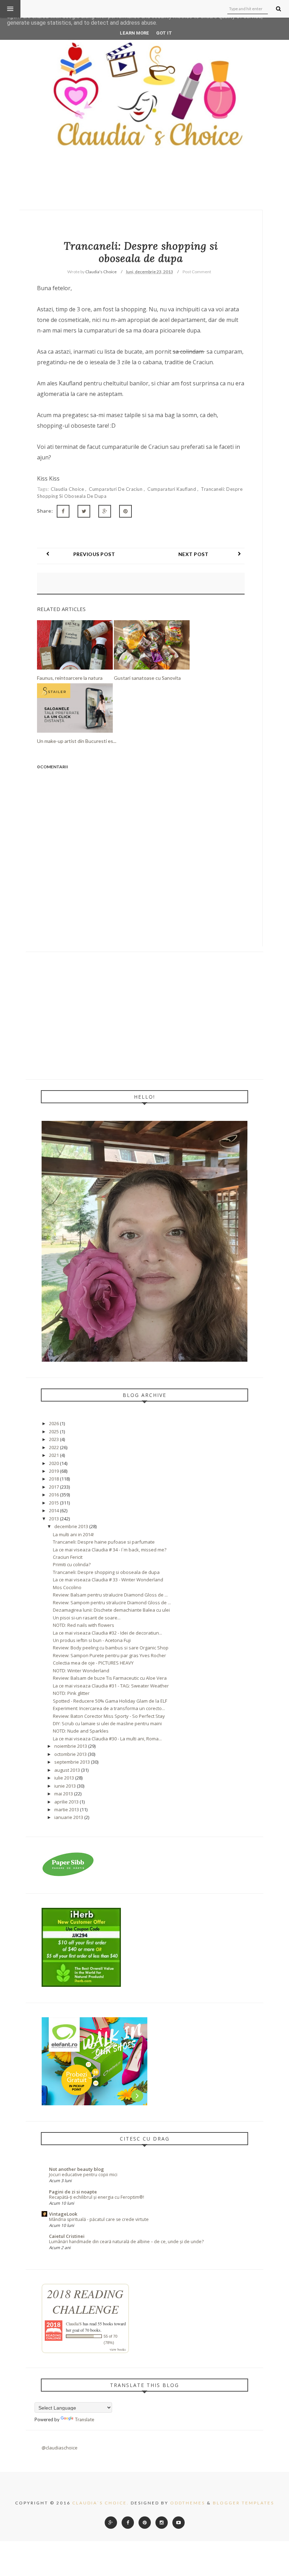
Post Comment (197, 272)
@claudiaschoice (60, 2448)
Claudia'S (74, 2324)
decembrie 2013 (71, 1526)
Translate (84, 2419)
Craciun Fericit (68, 1557)
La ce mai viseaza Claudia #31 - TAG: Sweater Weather (111, 1686)
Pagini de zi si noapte (73, 2192)
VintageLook (63, 2214)
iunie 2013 (65, 1786)
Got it (164, 33)
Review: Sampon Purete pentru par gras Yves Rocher (109, 1655)
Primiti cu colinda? (72, 1564)
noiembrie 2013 (71, 1746)
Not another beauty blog (76, 2169)
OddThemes (188, 2503)
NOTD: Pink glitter (71, 1693)
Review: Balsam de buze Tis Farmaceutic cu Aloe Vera (110, 1678)
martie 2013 (67, 1809)
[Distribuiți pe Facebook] (63, 511)
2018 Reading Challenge (85, 2301)
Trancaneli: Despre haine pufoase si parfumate (104, 1542)
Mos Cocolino (67, 1587)
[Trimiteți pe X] (84, 511)
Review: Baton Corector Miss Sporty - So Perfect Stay (109, 1716)
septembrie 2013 (72, 1762)
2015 (54, 1503)
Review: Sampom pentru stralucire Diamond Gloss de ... (112, 1603)
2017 (54, 1487)
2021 (54, 1455)
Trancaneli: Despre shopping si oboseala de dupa (106, 1572)
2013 (54, 1519)
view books (118, 2349)
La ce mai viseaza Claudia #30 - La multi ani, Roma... (107, 1739)
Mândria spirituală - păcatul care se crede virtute (99, 2219)
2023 (54, 1439)
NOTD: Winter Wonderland (81, 1671)
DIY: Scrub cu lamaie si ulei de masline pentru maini (107, 1723)
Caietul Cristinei (67, 2236)
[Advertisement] (145, 1015)
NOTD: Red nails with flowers (84, 1625)
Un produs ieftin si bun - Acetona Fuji (92, 1640)
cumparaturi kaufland (172, 489)
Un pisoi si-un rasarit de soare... (87, 1618)
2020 (54, 1463)
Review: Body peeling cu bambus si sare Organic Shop (111, 1648)
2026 (54, 1423)
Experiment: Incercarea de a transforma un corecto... (109, 1708)
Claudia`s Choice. (101, 2503)
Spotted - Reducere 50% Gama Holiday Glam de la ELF (110, 1701)
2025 (54, 1432)
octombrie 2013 (70, 1754)
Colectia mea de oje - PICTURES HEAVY (93, 1663)
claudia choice (68, 489)
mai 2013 (64, 1794)
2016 (54, 1495)
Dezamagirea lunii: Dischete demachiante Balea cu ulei (111, 1610)
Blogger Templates (244, 2503)
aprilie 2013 (66, 1802)
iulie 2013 (64, 1778)
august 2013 (67, 1770)
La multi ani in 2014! (73, 1534)
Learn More (134, 33)
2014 (54, 1510)
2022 (54, 1447)
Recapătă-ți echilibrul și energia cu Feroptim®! (97, 2197)
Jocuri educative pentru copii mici (83, 2175)
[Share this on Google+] (105, 511)
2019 (54, 1471)
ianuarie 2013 (69, 1817)
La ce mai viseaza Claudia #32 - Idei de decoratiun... (107, 1633)
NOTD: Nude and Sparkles (81, 1731)
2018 (54, 1479)
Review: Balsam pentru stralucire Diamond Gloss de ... (110, 1595)
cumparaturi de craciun (116, 489)
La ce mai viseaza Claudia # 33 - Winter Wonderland (108, 1580)
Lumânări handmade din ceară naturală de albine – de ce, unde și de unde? (126, 2242)
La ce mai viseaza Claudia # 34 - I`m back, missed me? (110, 1550)
